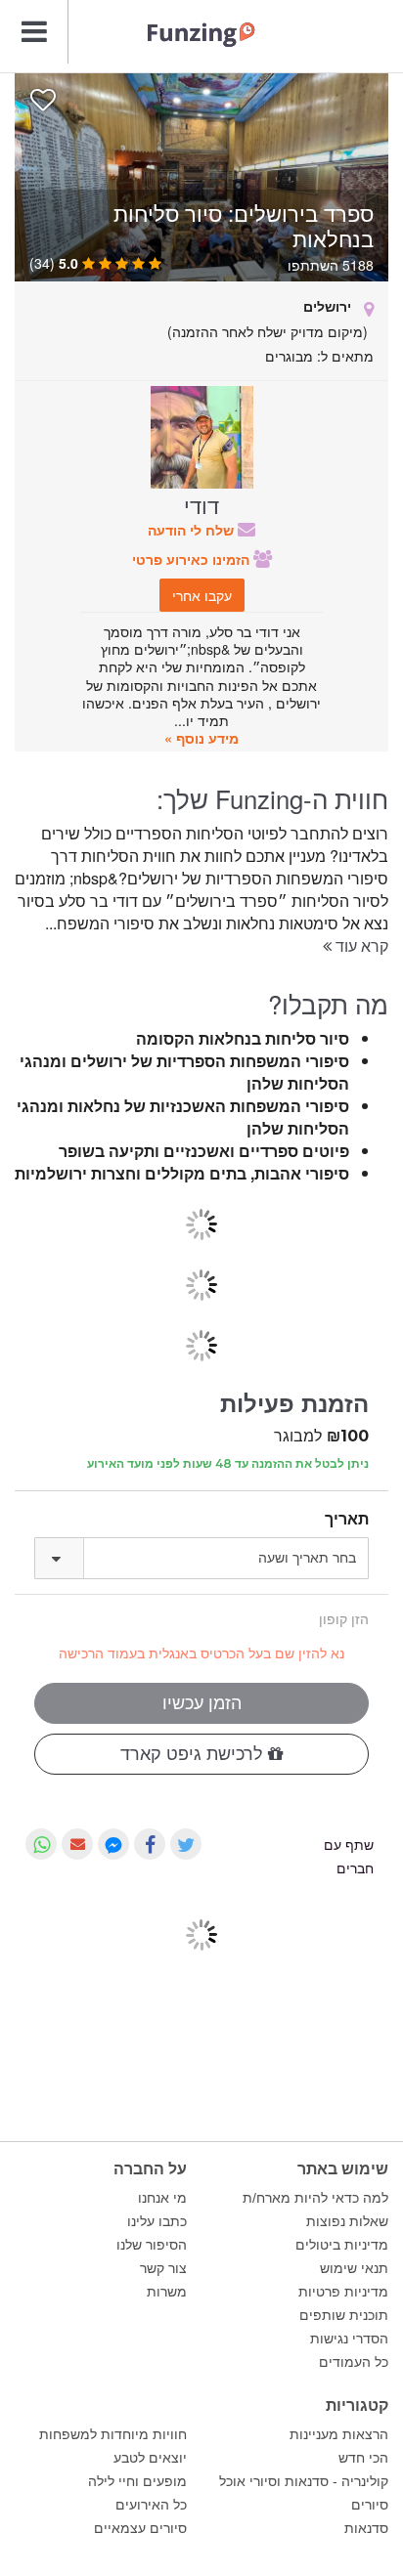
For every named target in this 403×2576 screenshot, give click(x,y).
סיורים (370, 2505)
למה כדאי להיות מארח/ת (315, 2198)
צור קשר (163, 2268)
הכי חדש (363, 2458)
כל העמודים (354, 2362)
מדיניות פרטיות (343, 2292)
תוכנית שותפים (344, 2315)
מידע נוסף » (201, 738)
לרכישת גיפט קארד (194, 1754)
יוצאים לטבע (150, 2458)
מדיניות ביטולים (342, 2245)
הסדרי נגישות (349, 2339)
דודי (201, 504)
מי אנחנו (162, 2198)
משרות (167, 2292)
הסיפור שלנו (152, 2245)
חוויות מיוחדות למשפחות (113, 2434)
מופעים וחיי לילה (137, 2481)
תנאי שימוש (354, 2268)
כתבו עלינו (157, 2221)
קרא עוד (360, 945)
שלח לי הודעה (193, 530)
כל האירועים (151, 2505)
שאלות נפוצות (347, 2221)
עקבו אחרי (202, 595)
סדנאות (366, 2528)
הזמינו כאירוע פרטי (193, 559)
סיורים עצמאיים (140, 2528)
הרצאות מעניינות (339, 2434)
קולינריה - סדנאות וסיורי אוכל (304, 2481)
